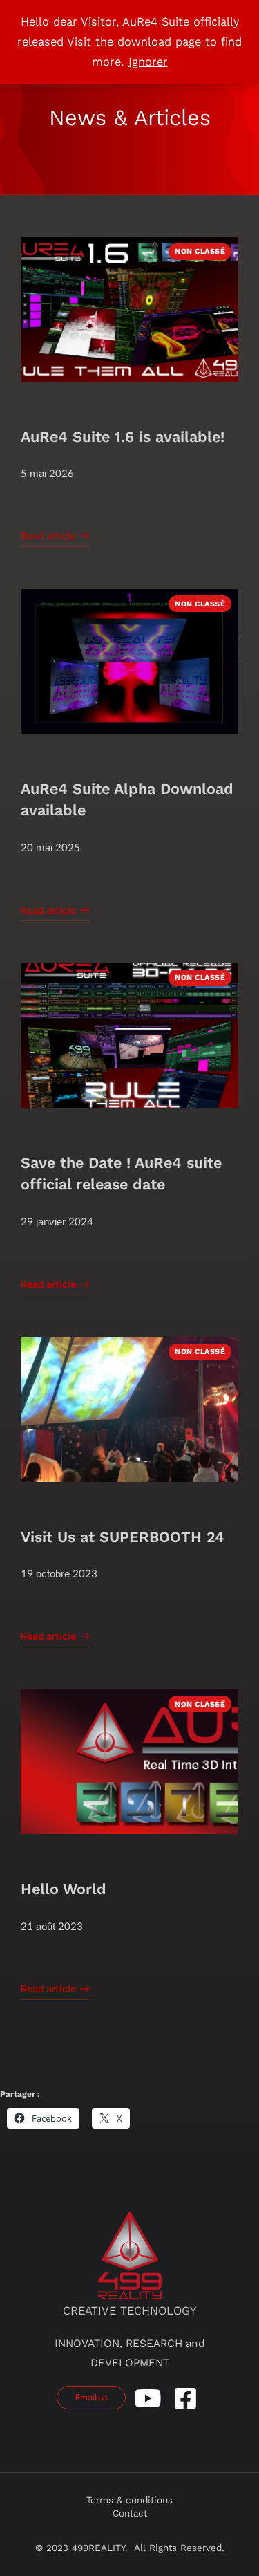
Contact (130, 2513)
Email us (91, 2397)
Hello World (64, 1889)
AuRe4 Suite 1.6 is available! (123, 437)
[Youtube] (147, 2398)
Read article (48, 537)
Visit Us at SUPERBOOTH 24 (123, 1537)
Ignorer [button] (148, 62)
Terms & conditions (129, 2500)
